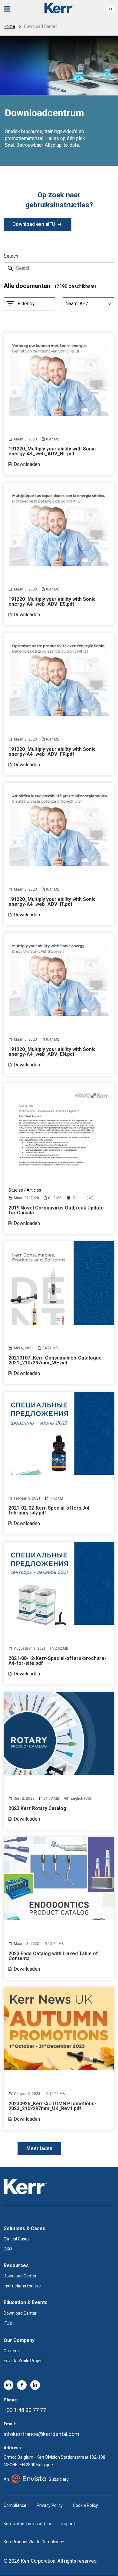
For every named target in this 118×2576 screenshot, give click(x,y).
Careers (11, 2351)
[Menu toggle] (11, 9)
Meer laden (39, 2148)
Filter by (26, 304)
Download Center (20, 2276)
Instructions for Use (22, 2286)
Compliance (15, 2505)
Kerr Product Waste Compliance (34, 2542)
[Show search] (111, 9)
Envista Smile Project (24, 2361)
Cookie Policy (85, 2505)
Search (11, 256)
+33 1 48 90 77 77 (25, 2410)
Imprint (68, 2524)
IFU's (8, 2323)
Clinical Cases (17, 2239)
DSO (8, 2249)
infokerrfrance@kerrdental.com (41, 2434)
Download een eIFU (34, 224)
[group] (59, 101)
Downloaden (27, 464)
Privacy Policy (50, 2505)
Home (9, 26)
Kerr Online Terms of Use (27, 2524)
